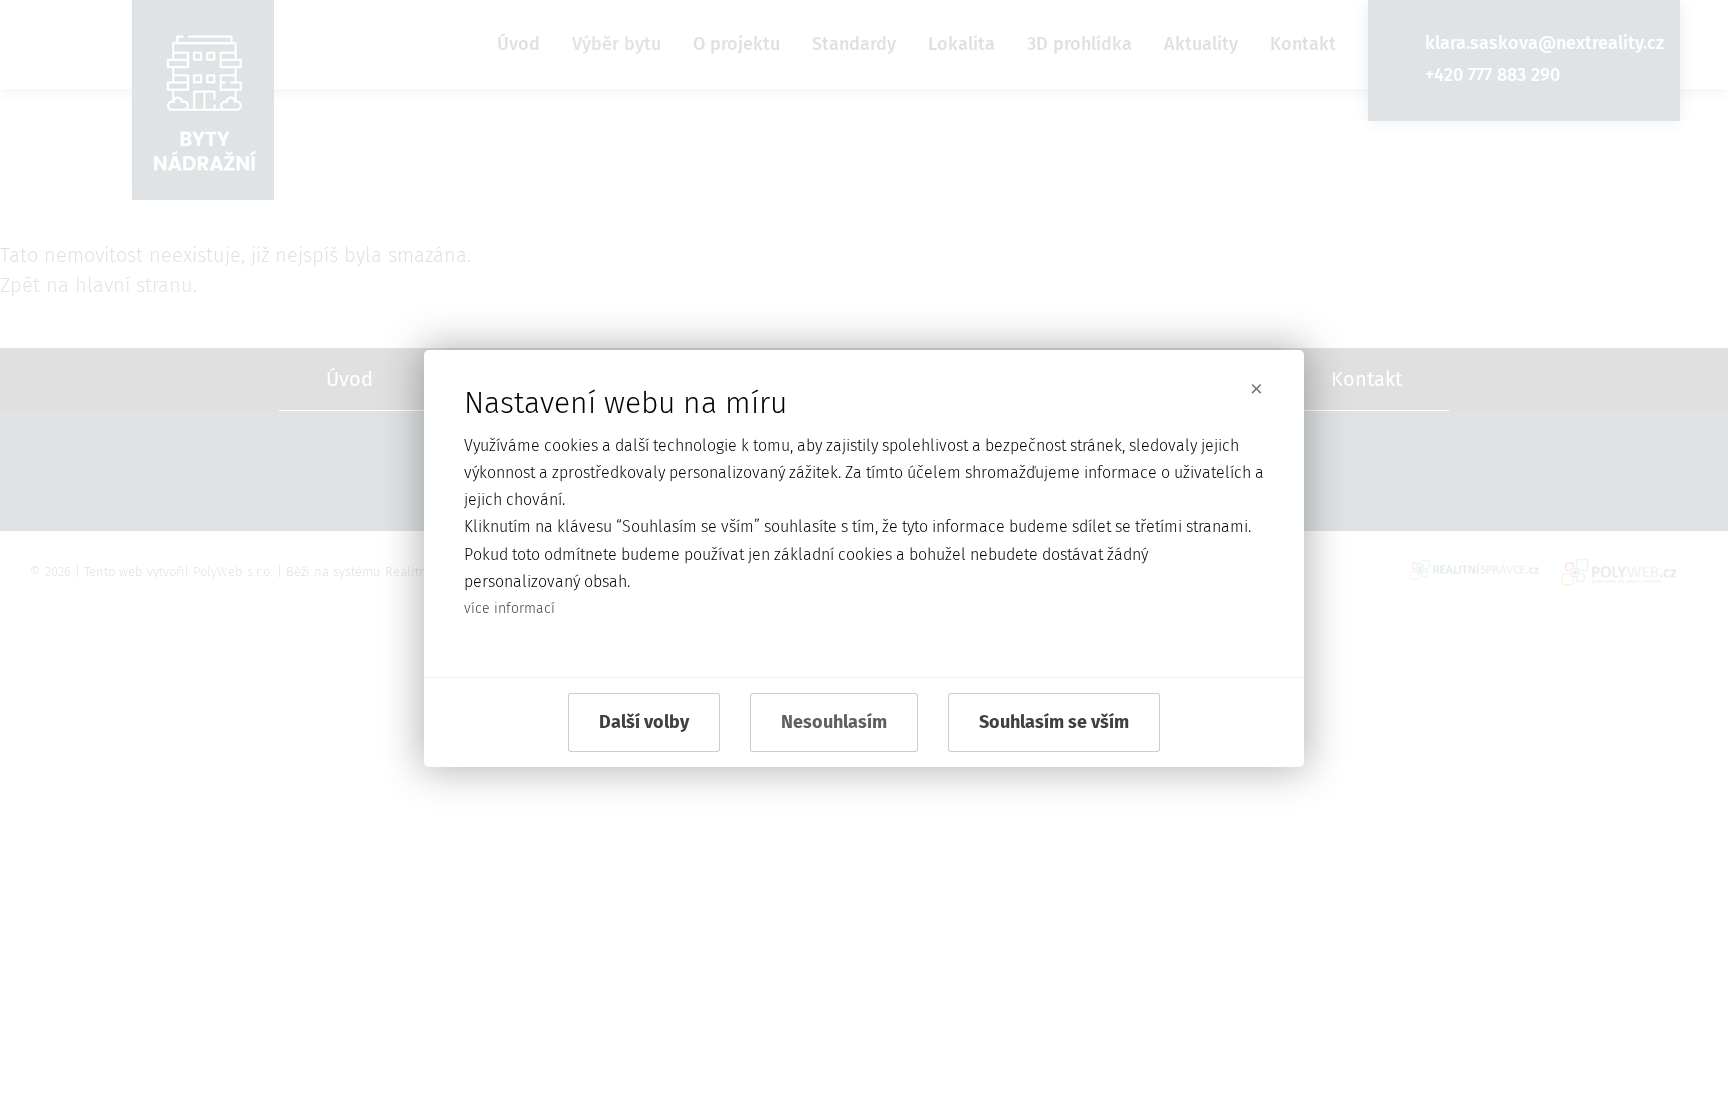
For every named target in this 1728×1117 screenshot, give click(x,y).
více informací (509, 608)
